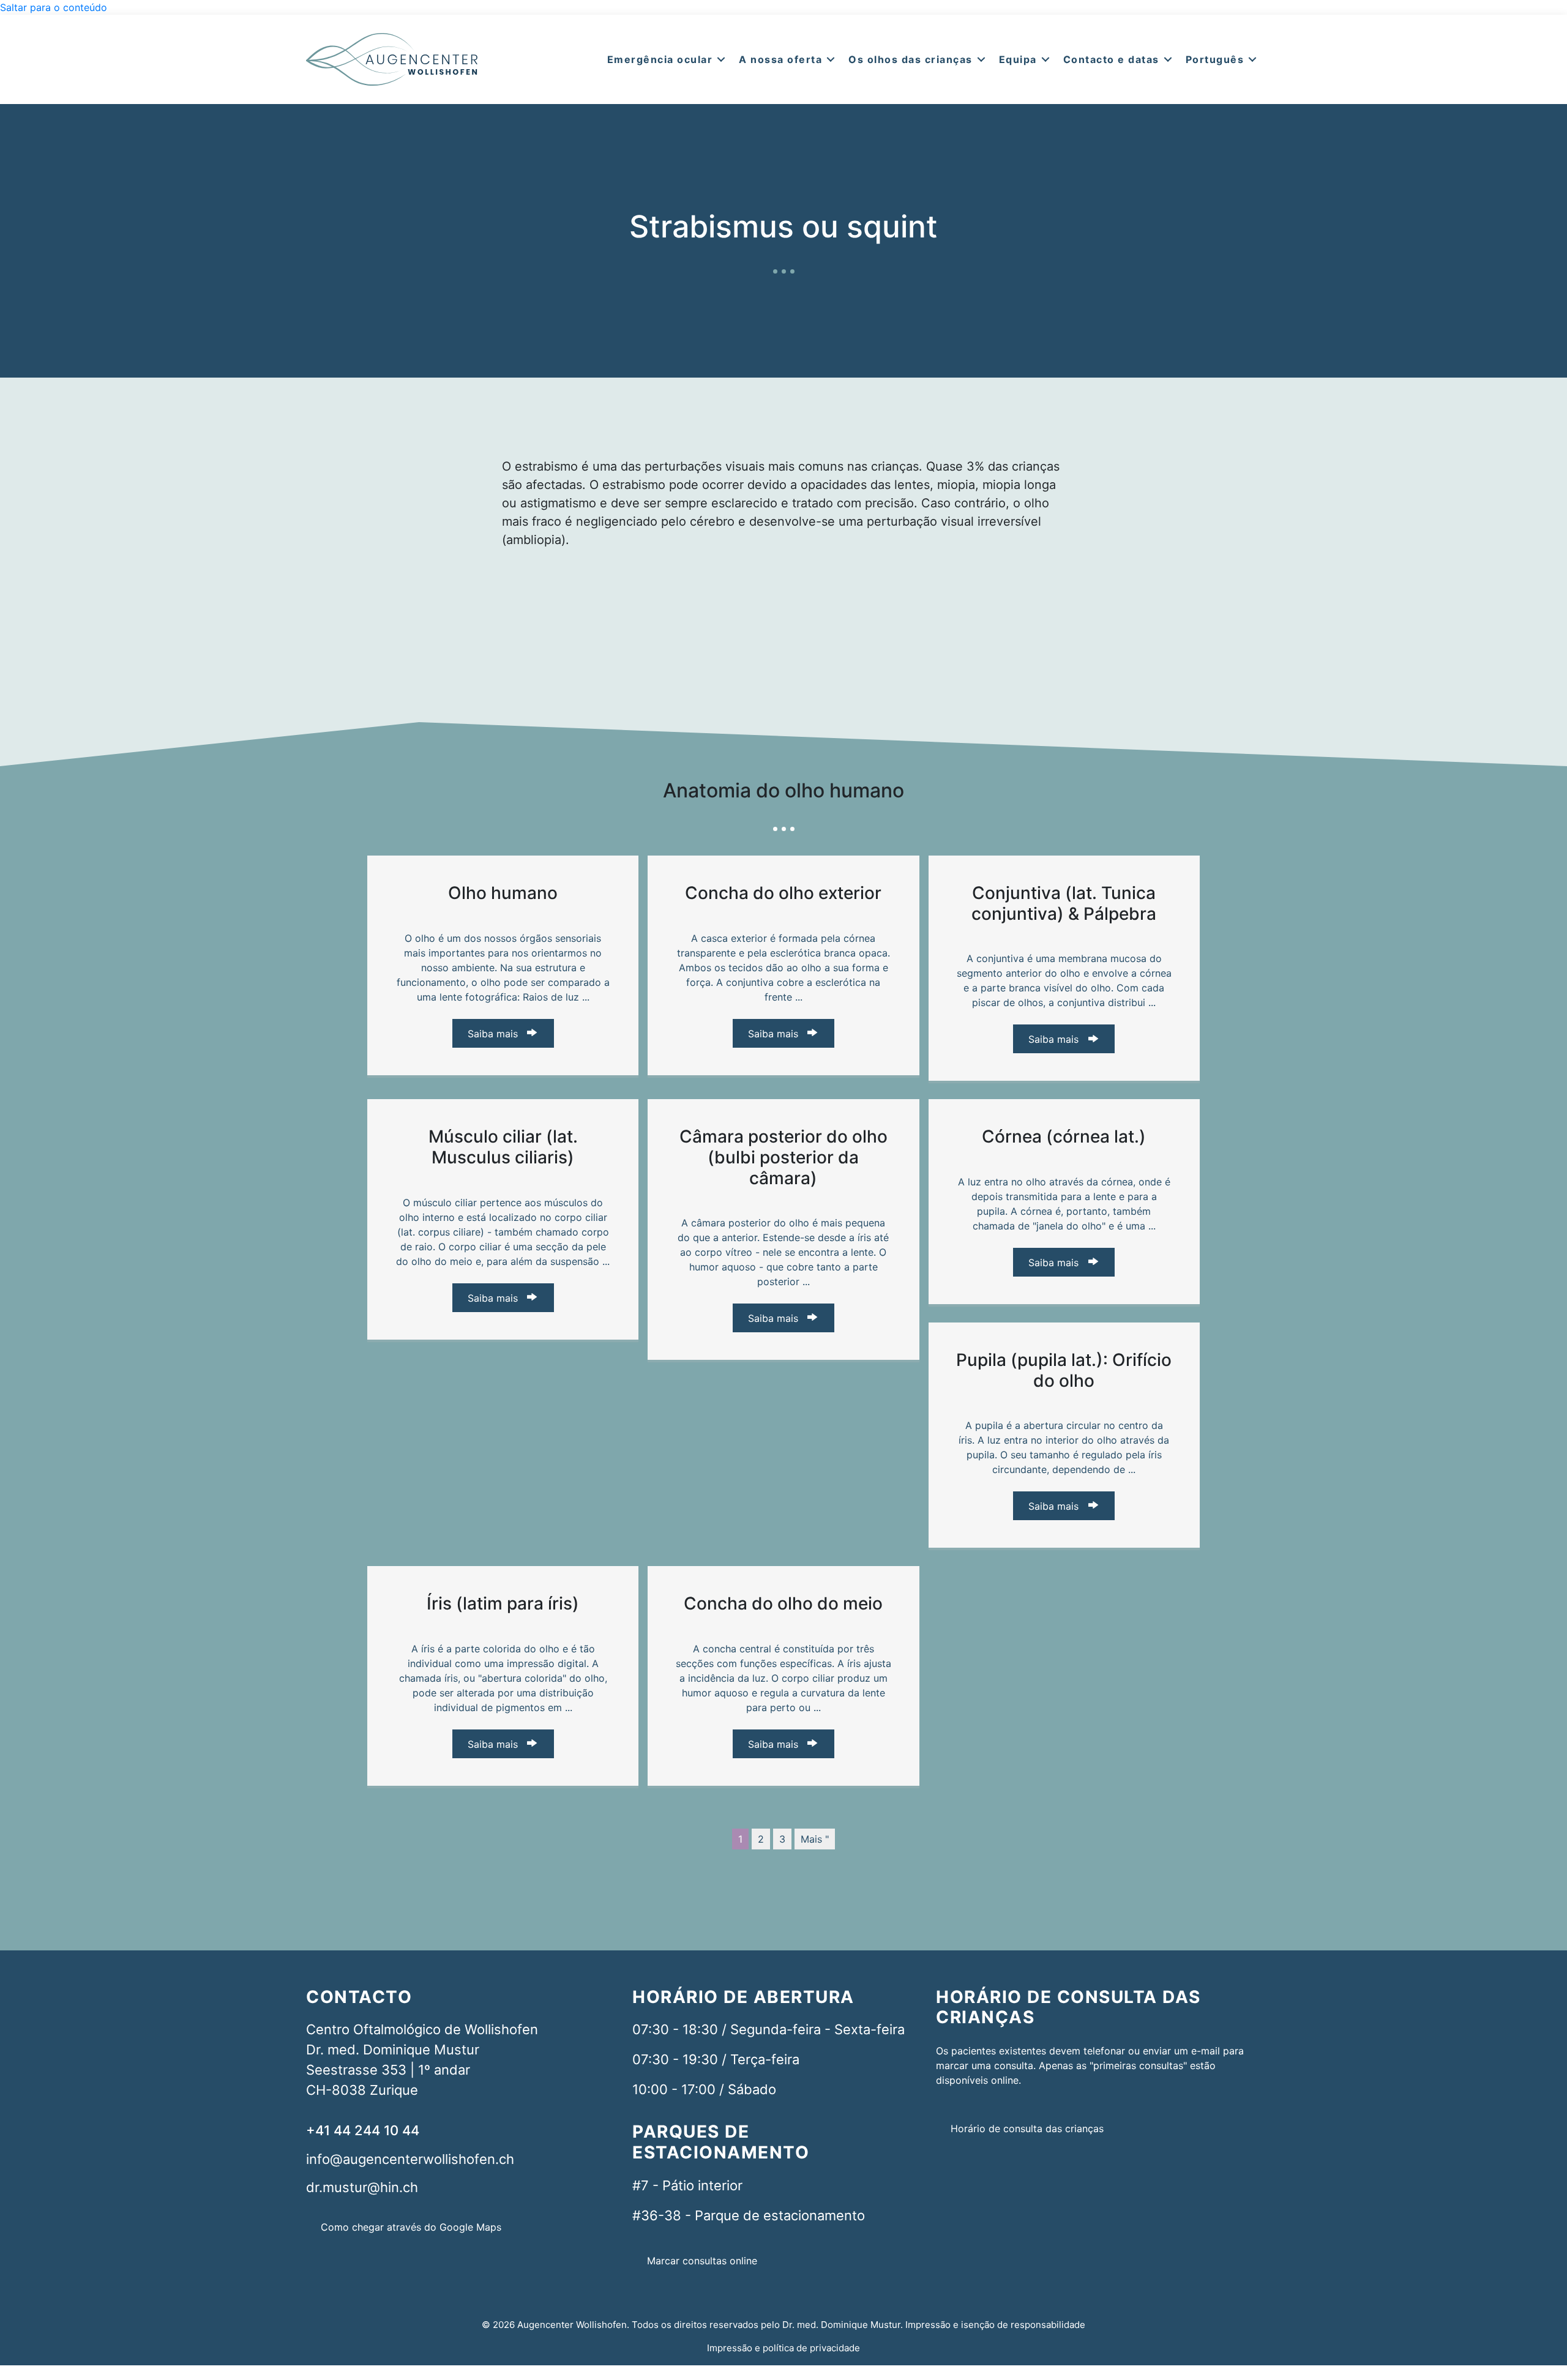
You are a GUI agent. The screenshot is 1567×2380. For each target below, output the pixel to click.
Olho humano (503, 893)
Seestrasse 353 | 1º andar (388, 2070)
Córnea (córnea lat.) (1064, 1136)
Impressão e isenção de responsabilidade (995, 2325)
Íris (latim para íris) (503, 1603)
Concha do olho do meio (783, 1603)
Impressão (730, 2348)
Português (1215, 59)
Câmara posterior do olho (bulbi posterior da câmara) (783, 1157)
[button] (721, 59)
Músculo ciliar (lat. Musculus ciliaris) (503, 1147)
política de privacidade (811, 2348)
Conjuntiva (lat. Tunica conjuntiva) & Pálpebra (1064, 903)
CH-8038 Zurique (362, 2090)
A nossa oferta (780, 59)
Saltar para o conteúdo (54, 7)
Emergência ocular (660, 59)
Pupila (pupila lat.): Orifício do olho (1064, 1370)
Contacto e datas (1111, 59)
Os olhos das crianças (911, 59)
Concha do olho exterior (783, 893)
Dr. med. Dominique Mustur (393, 2050)
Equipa (1018, 59)
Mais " (815, 1839)
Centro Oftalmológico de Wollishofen (422, 2029)
